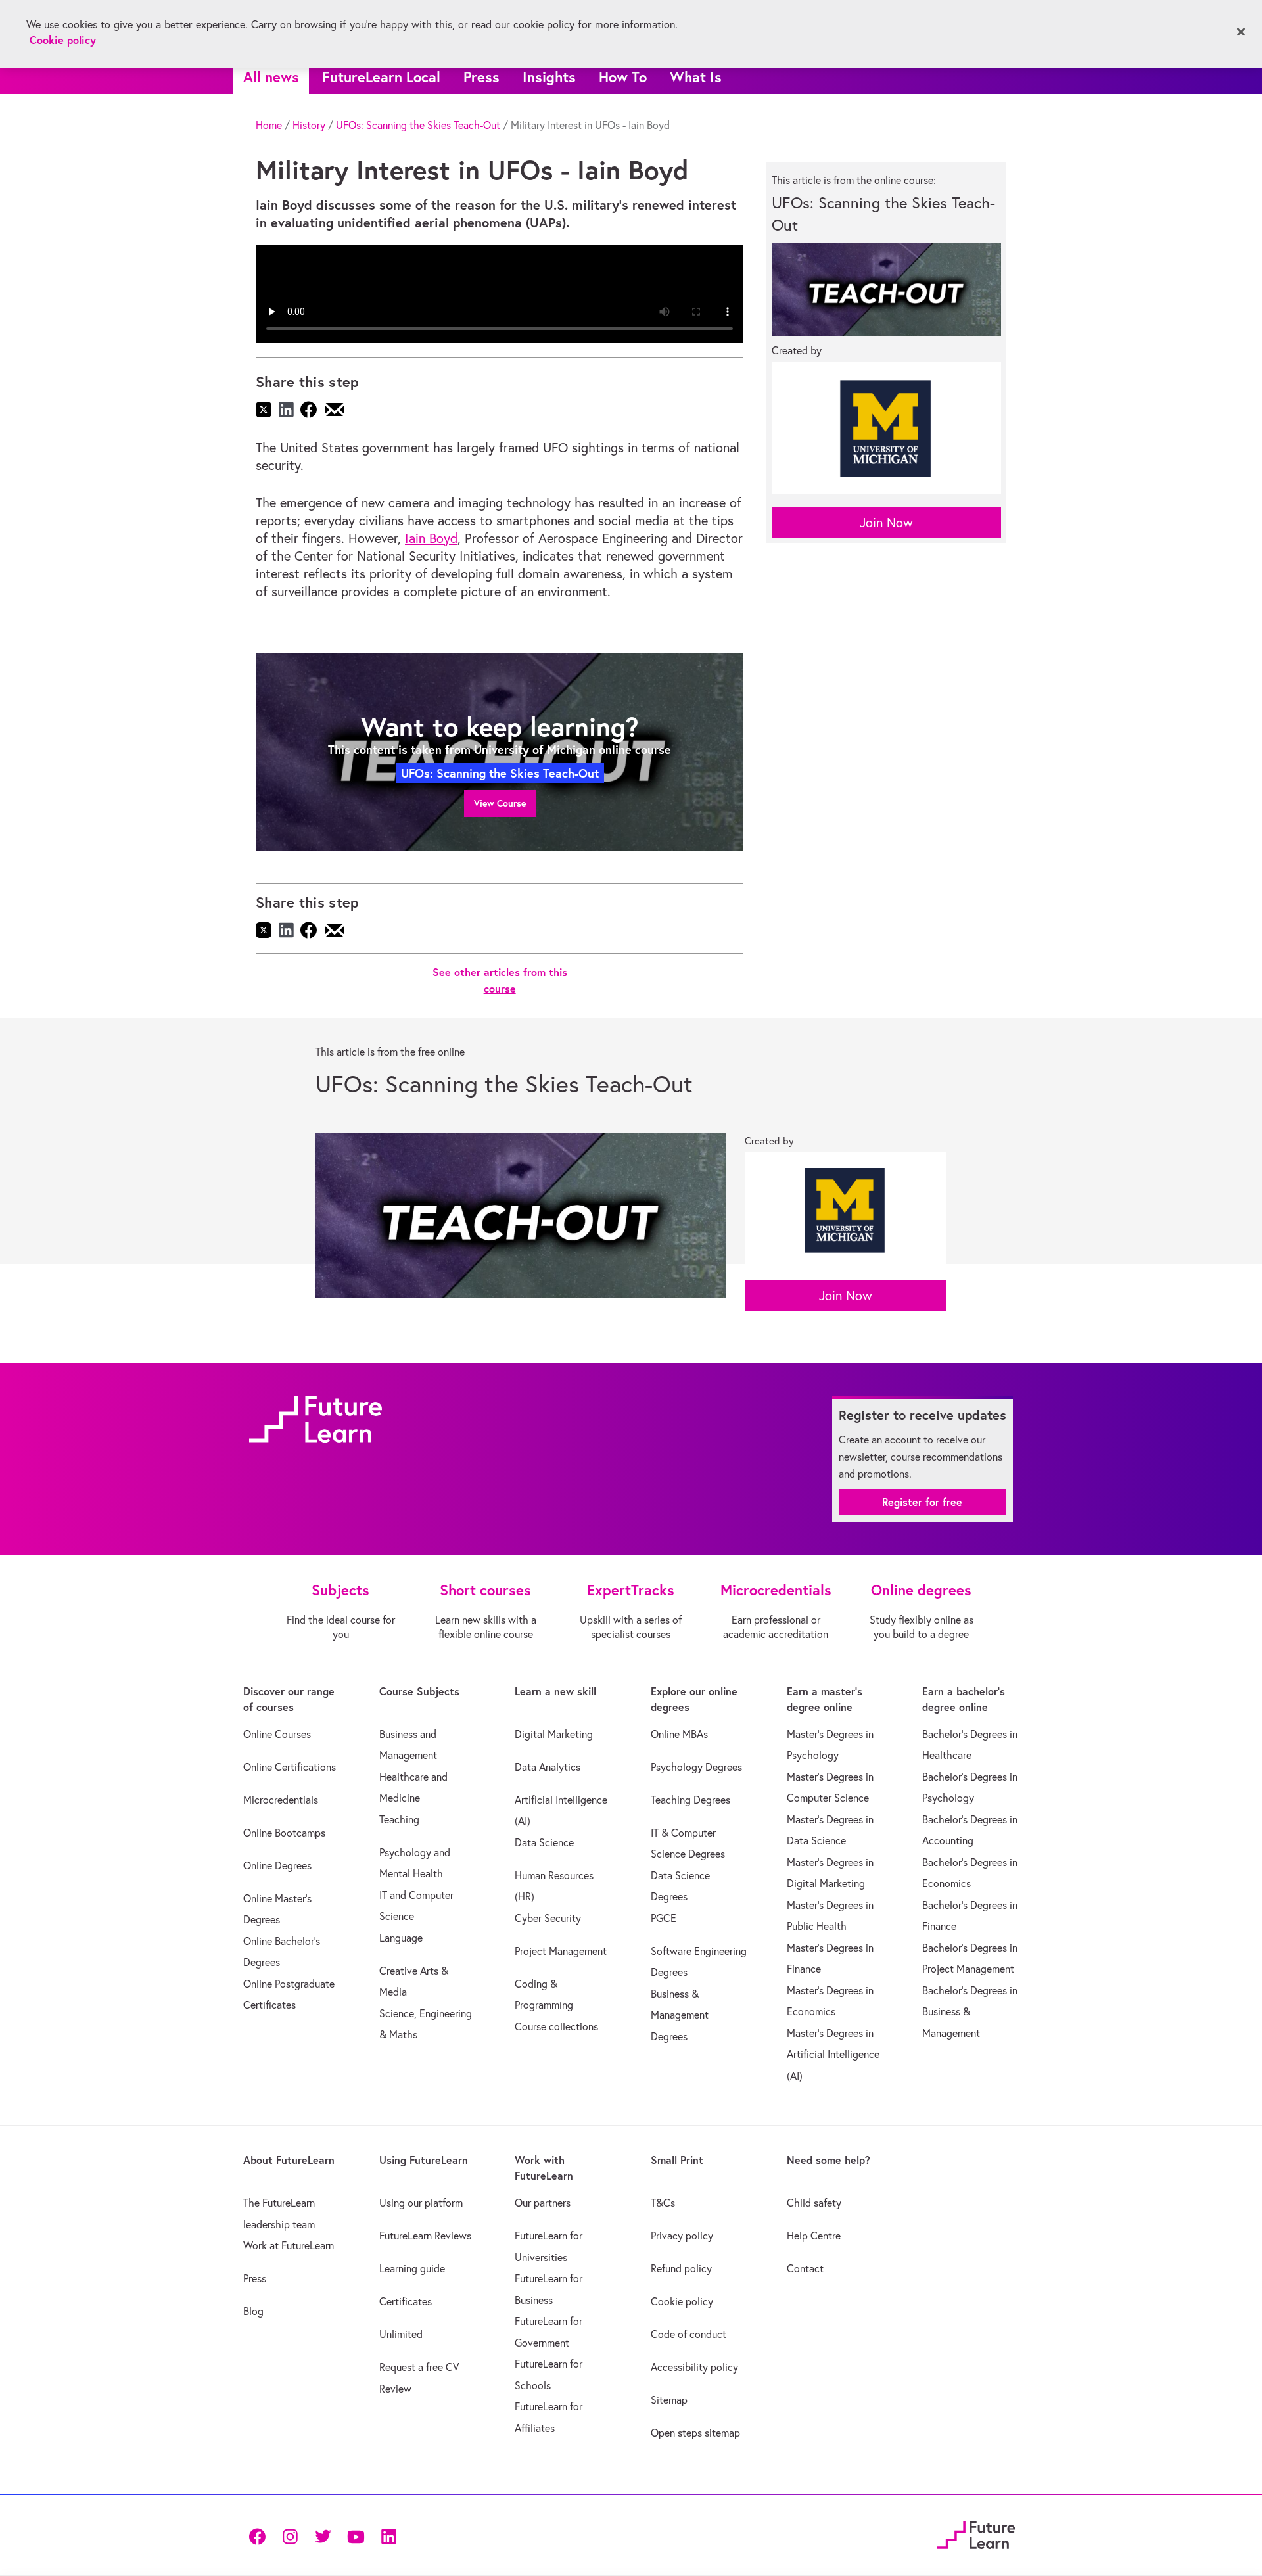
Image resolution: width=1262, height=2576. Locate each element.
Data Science (544, 1842)
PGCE (664, 1918)
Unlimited (401, 2334)
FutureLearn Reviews (425, 2236)
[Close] (1241, 32)
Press (481, 77)
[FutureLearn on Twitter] (323, 2536)
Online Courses (277, 1734)
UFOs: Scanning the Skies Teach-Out (418, 125)
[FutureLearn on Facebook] (260, 2536)
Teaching (399, 1819)
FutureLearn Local (381, 77)
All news (271, 77)
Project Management (561, 1951)
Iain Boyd (431, 538)
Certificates (406, 2301)
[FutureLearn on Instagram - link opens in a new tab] (290, 2536)
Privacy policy (682, 2236)
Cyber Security (548, 1918)
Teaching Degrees (690, 1800)
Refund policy (681, 2268)
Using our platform (421, 2203)
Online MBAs (679, 1734)
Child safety (814, 2203)
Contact (805, 2268)
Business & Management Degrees (680, 2015)
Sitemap (669, 2400)
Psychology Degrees (696, 1767)
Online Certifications (290, 1767)
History (309, 125)
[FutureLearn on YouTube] (356, 2536)
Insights (549, 77)
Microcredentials (281, 1800)
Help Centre (814, 2236)
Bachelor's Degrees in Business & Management (970, 2012)
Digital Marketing (554, 1734)
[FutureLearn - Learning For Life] (976, 2534)
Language (401, 1938)
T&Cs (663, 2203)
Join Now (886, 522)
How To (623, 77)
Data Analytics (548, 1767)
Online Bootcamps (284, 1833)
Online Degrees (277, 1865)
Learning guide (412, 2268)
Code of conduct (689, 2334)
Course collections (556, 2026)
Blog (253, 2311)
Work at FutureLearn (289, 2245)
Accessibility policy (694, 2367)
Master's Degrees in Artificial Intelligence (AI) (833, 2054)
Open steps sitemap (695, 2433)
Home (269, 125)
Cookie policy (682, 2301)
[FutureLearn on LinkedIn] (388, 2536)
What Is (696, 77)
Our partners (543, 2203)
